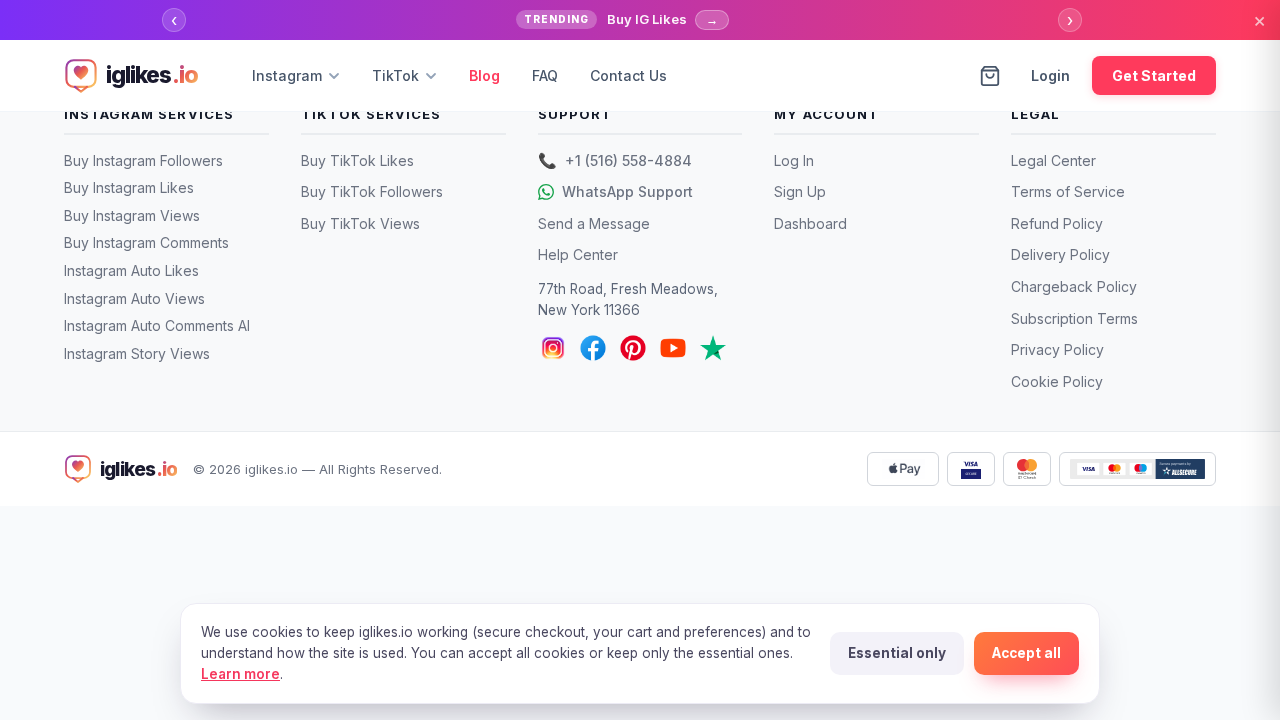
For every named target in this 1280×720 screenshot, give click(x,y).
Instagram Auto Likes (131, 270)
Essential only (897, 653)
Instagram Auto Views (134, 298)
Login (1050, 75)
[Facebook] (593, 348)
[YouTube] (673, 348)
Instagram (287, 75)
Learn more (240, 674)
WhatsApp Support (627, 191)
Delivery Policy (1060, 254)
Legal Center (1053, 160)
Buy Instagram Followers (143, 160)
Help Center (578, 254)
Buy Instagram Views (132, 215)
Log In (794, 160)
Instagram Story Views (137, 353)
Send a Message (594, 223)
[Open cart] (990, 76)
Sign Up (800, 191)
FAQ (545, 75)
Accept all (1026, 653)
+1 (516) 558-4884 (615, 160)
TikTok (395, 75)
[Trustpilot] (713, 348)
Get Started (1154, 75)
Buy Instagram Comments (146, 242)
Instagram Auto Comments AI (157, 325)
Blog (484, 75)
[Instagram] (553, 348)
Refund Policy (1057, 223)
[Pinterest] (633, 348)
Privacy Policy (1057, 349)
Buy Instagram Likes (129, 187)
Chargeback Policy (1074, 286)
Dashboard (810, 223)
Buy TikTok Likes (357, 160)
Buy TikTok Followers (372, 191)
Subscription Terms (1074, 318)
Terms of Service (1068, 191)
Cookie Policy (1057, 381)
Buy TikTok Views (360, 223)
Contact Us (628, 75)
